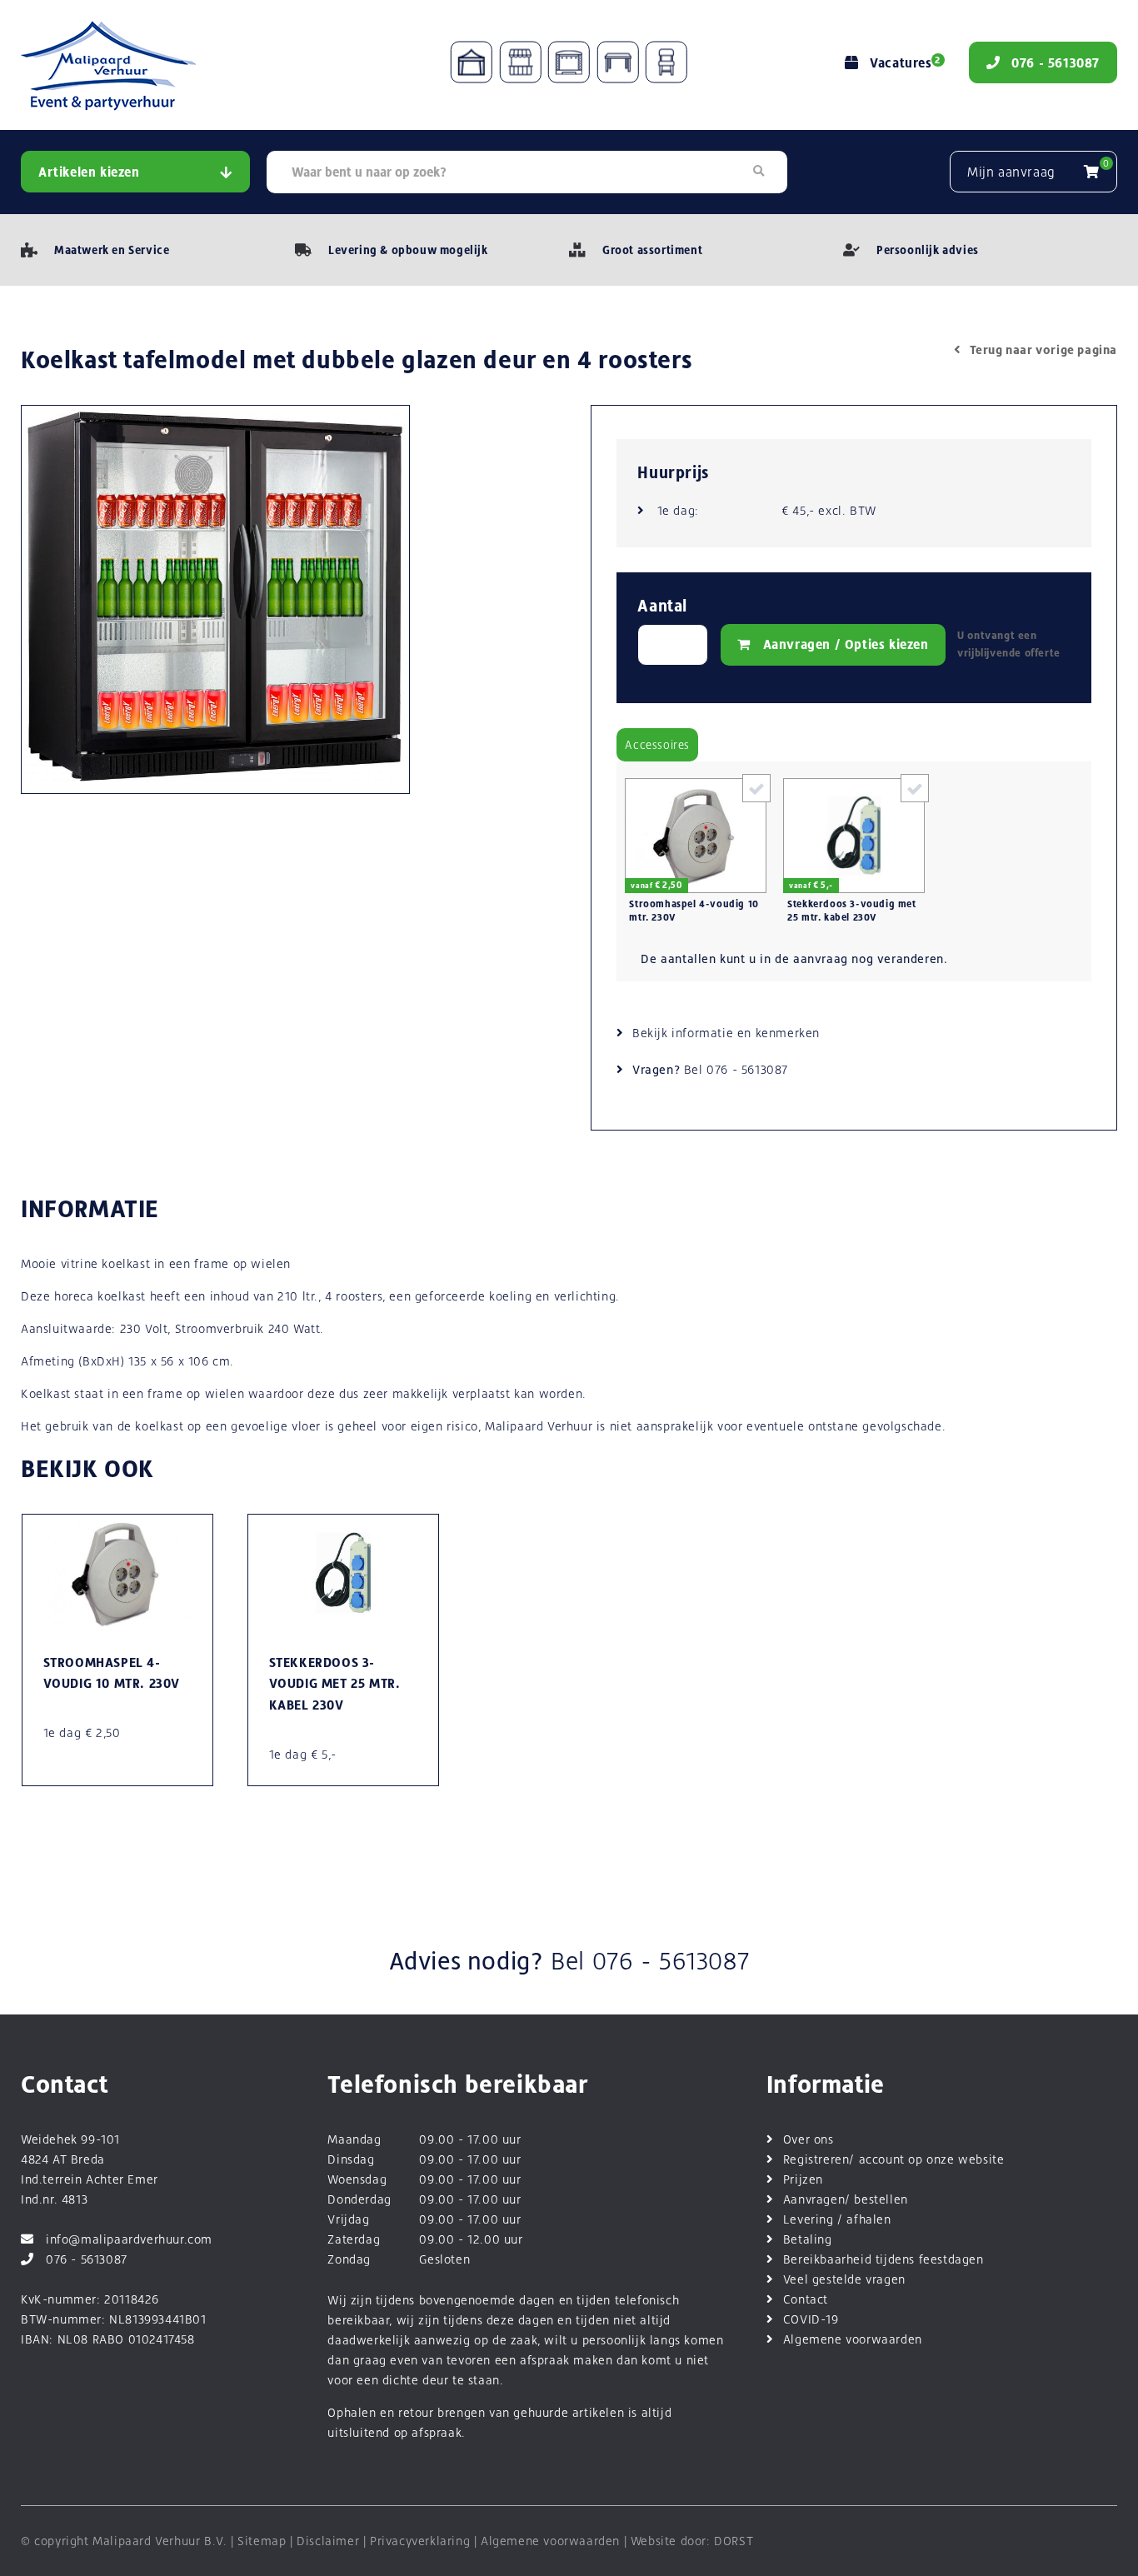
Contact (806, 2299)
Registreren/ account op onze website (894, 2159)
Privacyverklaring (420, 2541)
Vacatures (905, 63)
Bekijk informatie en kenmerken (726, 1033)
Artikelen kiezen (89, 172)
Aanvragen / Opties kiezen (846, 644)
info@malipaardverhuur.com (129, 2239)
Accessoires (657, 745)
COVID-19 (811, 2319)
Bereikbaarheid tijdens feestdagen (883, 2259)
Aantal (662, 606)
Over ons (809, 2139)
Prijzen (803, 2179)
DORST (734, 2541)
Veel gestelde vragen (844, 2279)
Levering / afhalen (837, 2219)
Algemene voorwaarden (853, 2339)
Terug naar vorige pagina (1043, 349)
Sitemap (262, 2541)
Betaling (808, 2239)
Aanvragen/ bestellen (846, 2199)
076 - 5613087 (747, 1069)
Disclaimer (328, 2541)
